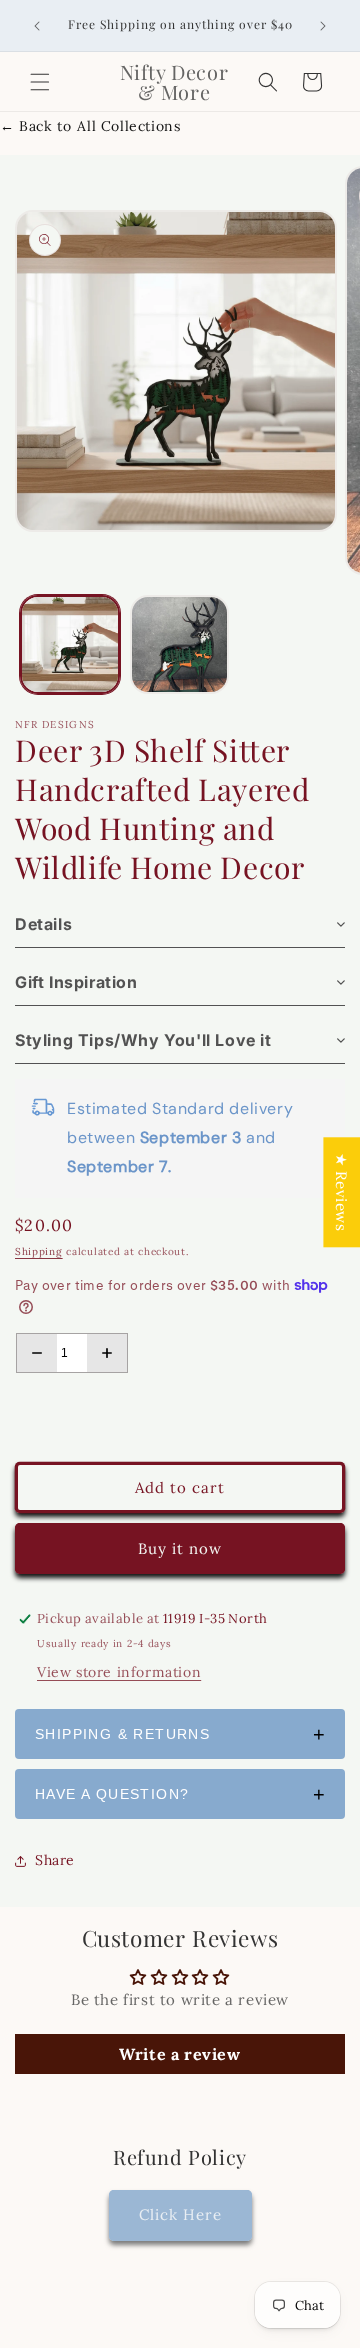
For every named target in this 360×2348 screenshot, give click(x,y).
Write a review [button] (179, 2054)
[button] (40, 82)
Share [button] (55, 1860)
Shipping (39, 1251)
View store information (119, 1672)
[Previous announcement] (37, 26)
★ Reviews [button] (341, 1192)
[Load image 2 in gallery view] (180, 645)
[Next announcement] (323, 26)
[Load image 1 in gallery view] (70, 645)
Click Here (180, 2214)
